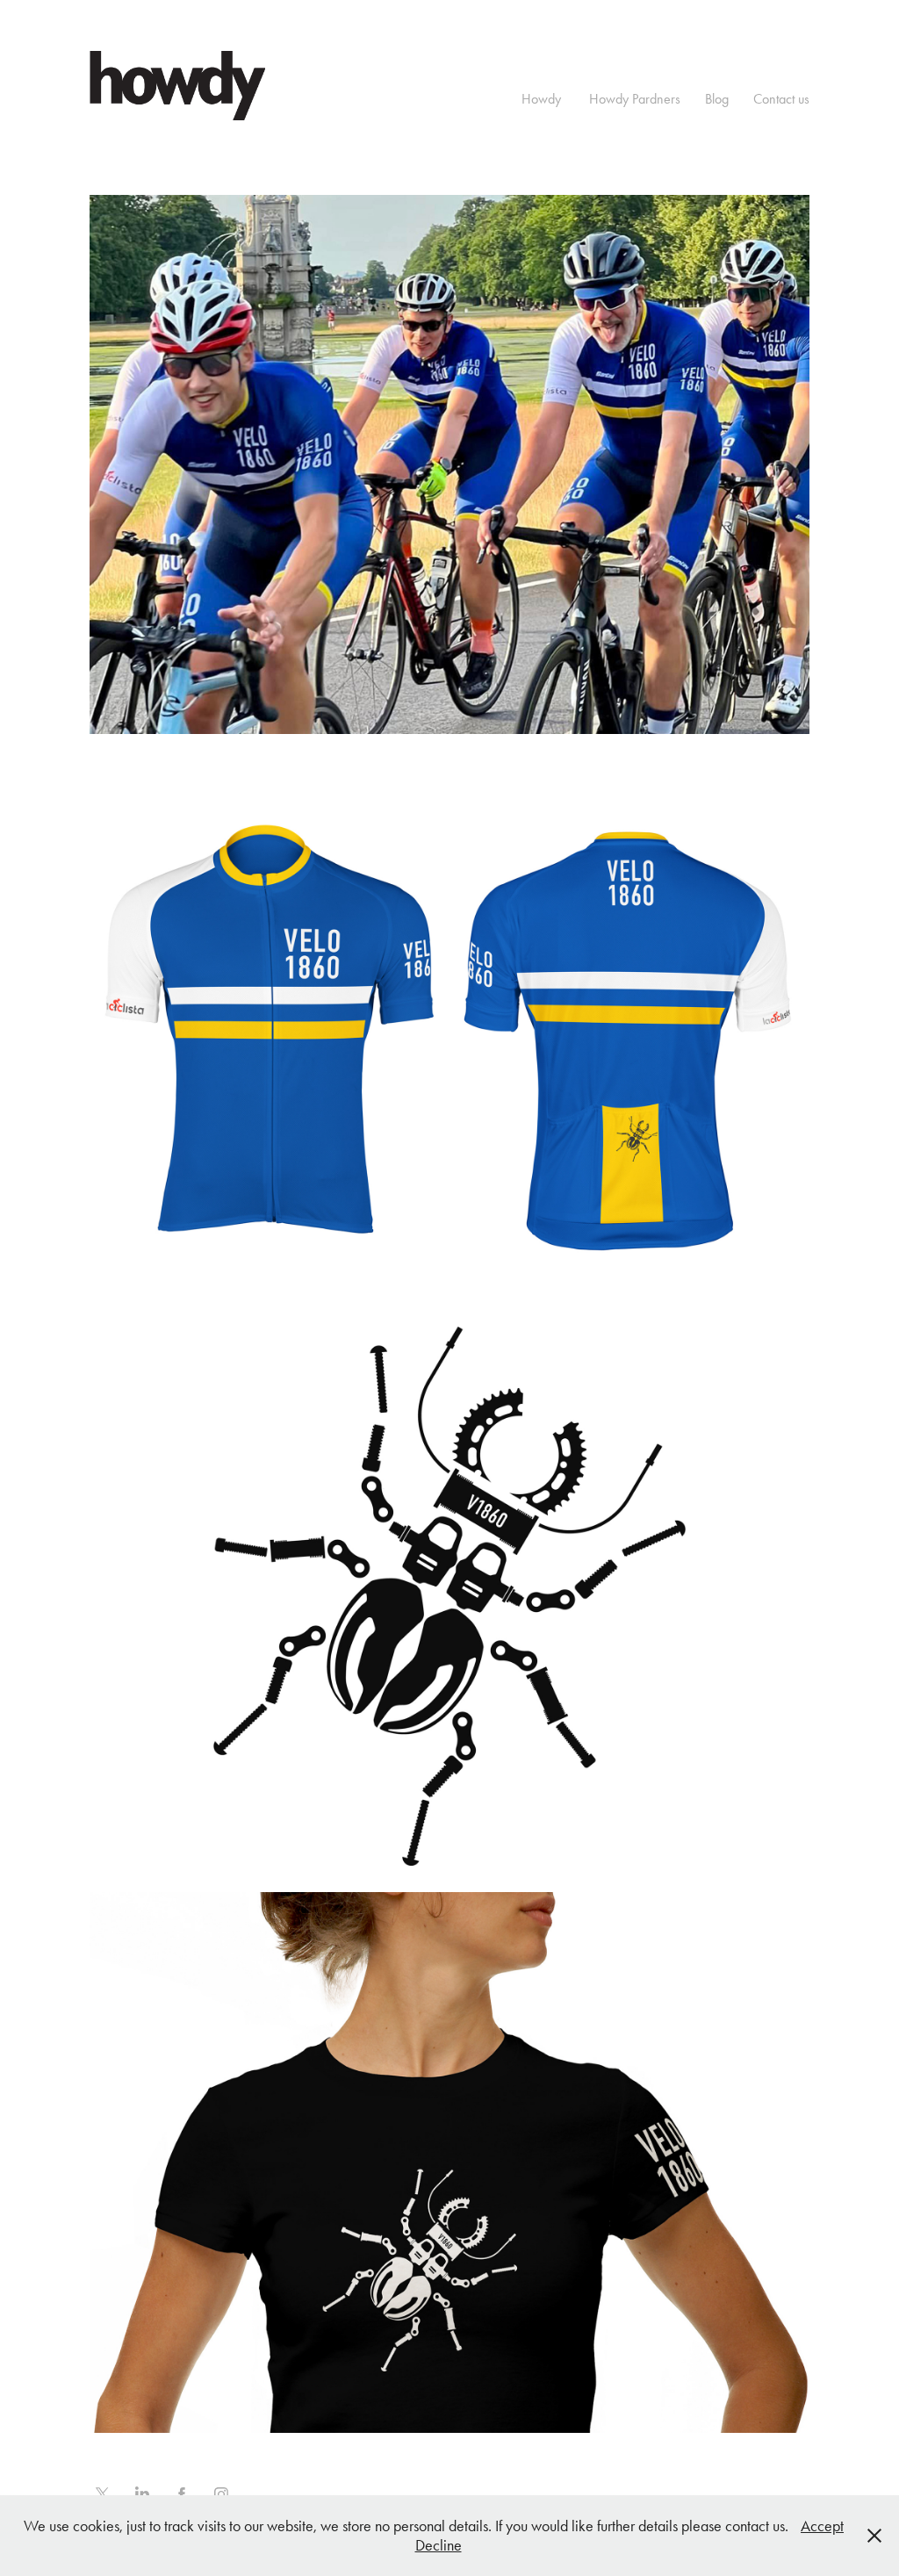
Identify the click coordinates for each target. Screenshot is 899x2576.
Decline (439, 2545)
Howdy (541, 99)
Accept (822, 2526)
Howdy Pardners (635, 99)
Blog (717, 99)
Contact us (781, 99)
